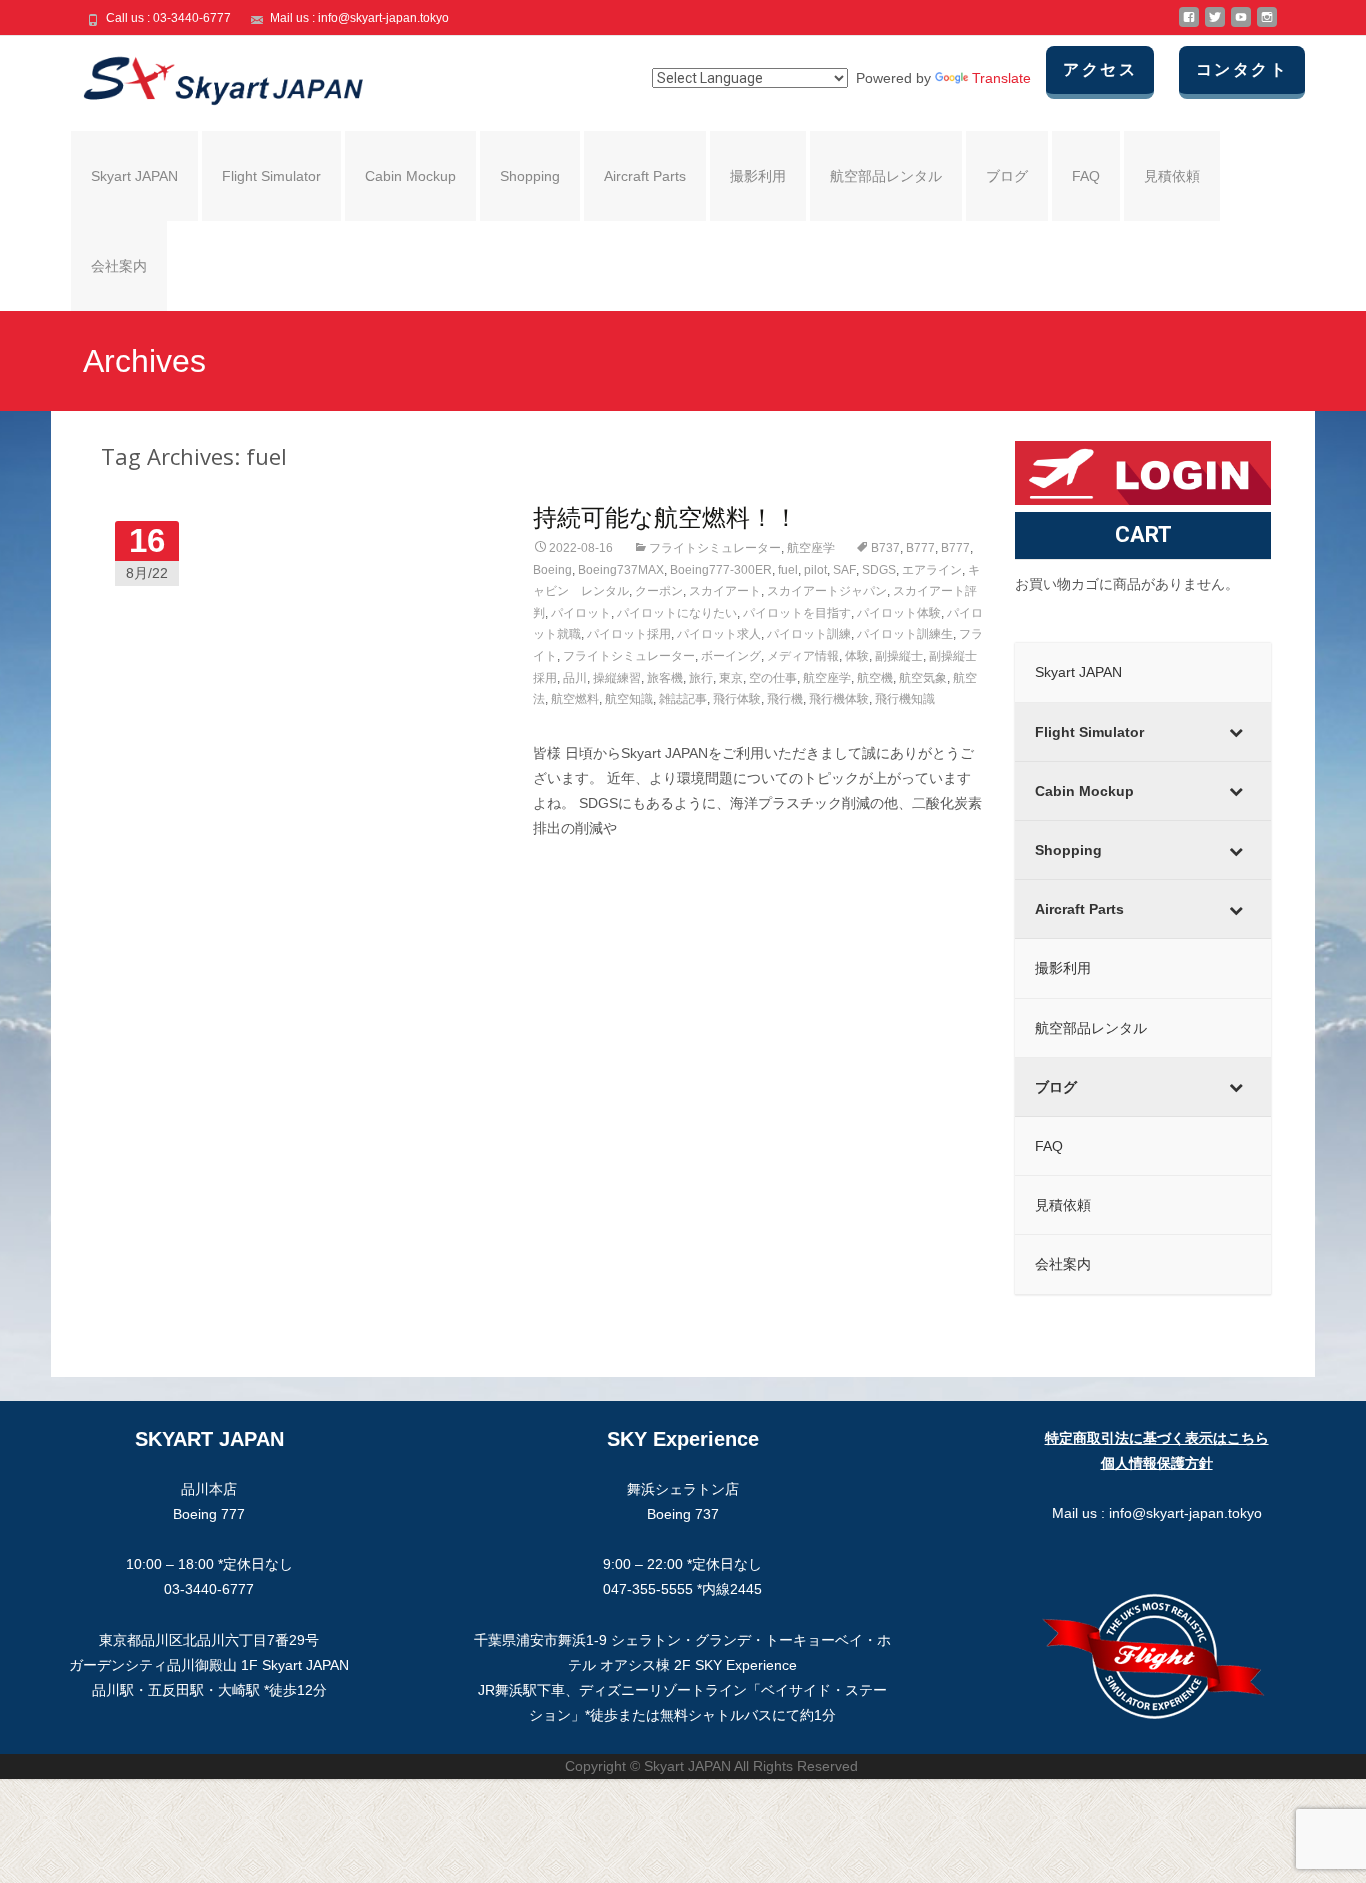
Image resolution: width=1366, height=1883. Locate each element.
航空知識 (629, 699)
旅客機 (665, 678)
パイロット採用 (629, 634)
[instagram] (1267, 25)
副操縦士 (899, 656)
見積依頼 (1172, 176)
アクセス (1100, 69)
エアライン (932, 570)
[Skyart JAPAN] (207, 76)
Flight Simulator (271, 176)
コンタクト (1242, 69)
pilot (815, 570)
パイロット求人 (719, 634)
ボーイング (731, 656)
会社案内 (119, 266)
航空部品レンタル (886, 176)
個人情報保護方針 (1157, 1463)
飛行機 (785, 699)
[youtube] (1241, 25)
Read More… (576, 866)
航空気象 (923, 678)
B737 (885, 548)
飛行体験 (737, 699)
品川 (575, 678)
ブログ (1007, 176)
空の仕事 (773, 678)
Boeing (552, 570)
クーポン (659, 591)
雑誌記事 (683, 699)
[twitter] (1215, 25)
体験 (857, 656)
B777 (920, 548)
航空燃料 (575, 699)
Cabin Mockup (410, 176)
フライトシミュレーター (715, 548)
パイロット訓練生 (905, 634)
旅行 (701, 678)
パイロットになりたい (677, 613)
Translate (1001, 78)
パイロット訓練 (809, 634)
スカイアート (725, 591)
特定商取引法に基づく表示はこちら (1157, 1438)
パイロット (581, 613)
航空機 (875, 678)
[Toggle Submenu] (1236, 732)
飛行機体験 (839, 699)
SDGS (879, 570)
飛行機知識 (905, 699)
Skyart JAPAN (134, 176)
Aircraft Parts (645, 176)
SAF (844, 570)
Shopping (530, 176)
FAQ (1086, 176)
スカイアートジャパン (827, 591)
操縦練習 (617, 678)
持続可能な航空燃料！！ (665, 516)
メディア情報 (803, 656)
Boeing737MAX (621, 570)
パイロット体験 (899, 613)
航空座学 (811, 548)
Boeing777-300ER (721, 570)
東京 (731, 678)
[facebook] (1189, 25)
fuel (788, 570)
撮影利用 (758, 176)
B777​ (955, 548)
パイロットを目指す (797, 613)
